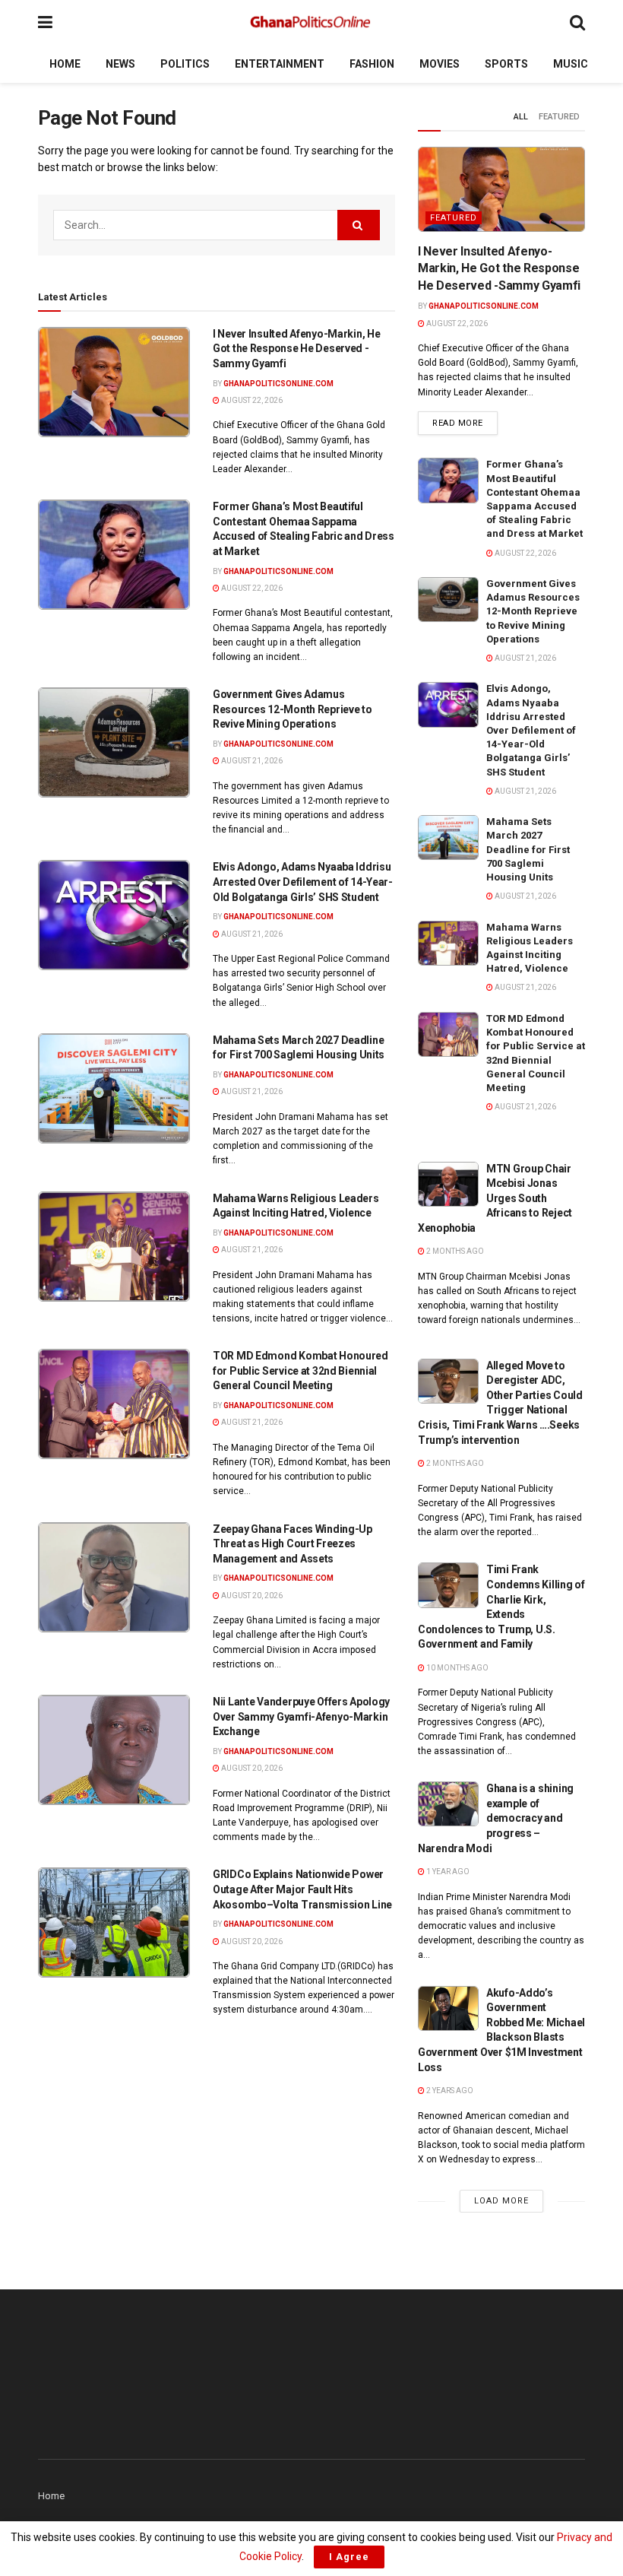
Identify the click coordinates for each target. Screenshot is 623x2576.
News (120, 64)
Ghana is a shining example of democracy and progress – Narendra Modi (496, 1818)
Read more (465, 423)
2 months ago (454, 1251)
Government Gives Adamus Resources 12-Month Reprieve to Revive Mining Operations (293, 709)
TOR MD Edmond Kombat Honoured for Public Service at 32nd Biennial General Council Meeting (300, 1370)
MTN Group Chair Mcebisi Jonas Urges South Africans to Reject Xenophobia (495, 1198)
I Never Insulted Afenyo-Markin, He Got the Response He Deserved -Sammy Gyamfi (296, 349)
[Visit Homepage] (311, 23)
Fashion (372, 64)
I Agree (349, 2557)
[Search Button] (577, 22)
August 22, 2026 (251, 400)
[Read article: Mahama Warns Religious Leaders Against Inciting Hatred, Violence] (114, 1247)
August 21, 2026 (251, 761)
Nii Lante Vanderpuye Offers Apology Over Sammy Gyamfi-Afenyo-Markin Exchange (301, 1716)
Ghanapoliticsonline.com (278, 384)
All (521, 117)
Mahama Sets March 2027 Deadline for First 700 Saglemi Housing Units (528, 849)
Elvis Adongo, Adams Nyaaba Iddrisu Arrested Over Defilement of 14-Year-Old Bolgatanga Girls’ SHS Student (303, 882)
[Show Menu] (45, 22)
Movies (440, 64)
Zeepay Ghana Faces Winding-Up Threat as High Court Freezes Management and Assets (293, 1544)
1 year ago (447, 1872)
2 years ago (449, 2091)
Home (65, 64)
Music (571, 64)
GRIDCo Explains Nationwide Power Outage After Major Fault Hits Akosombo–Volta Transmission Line (302, 1889)
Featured (559, 117)
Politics (185, 64)
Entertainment (280, 64)
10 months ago (457, 1668)
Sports (506, 64)
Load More (501, 2201)
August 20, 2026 (251, 1596)
